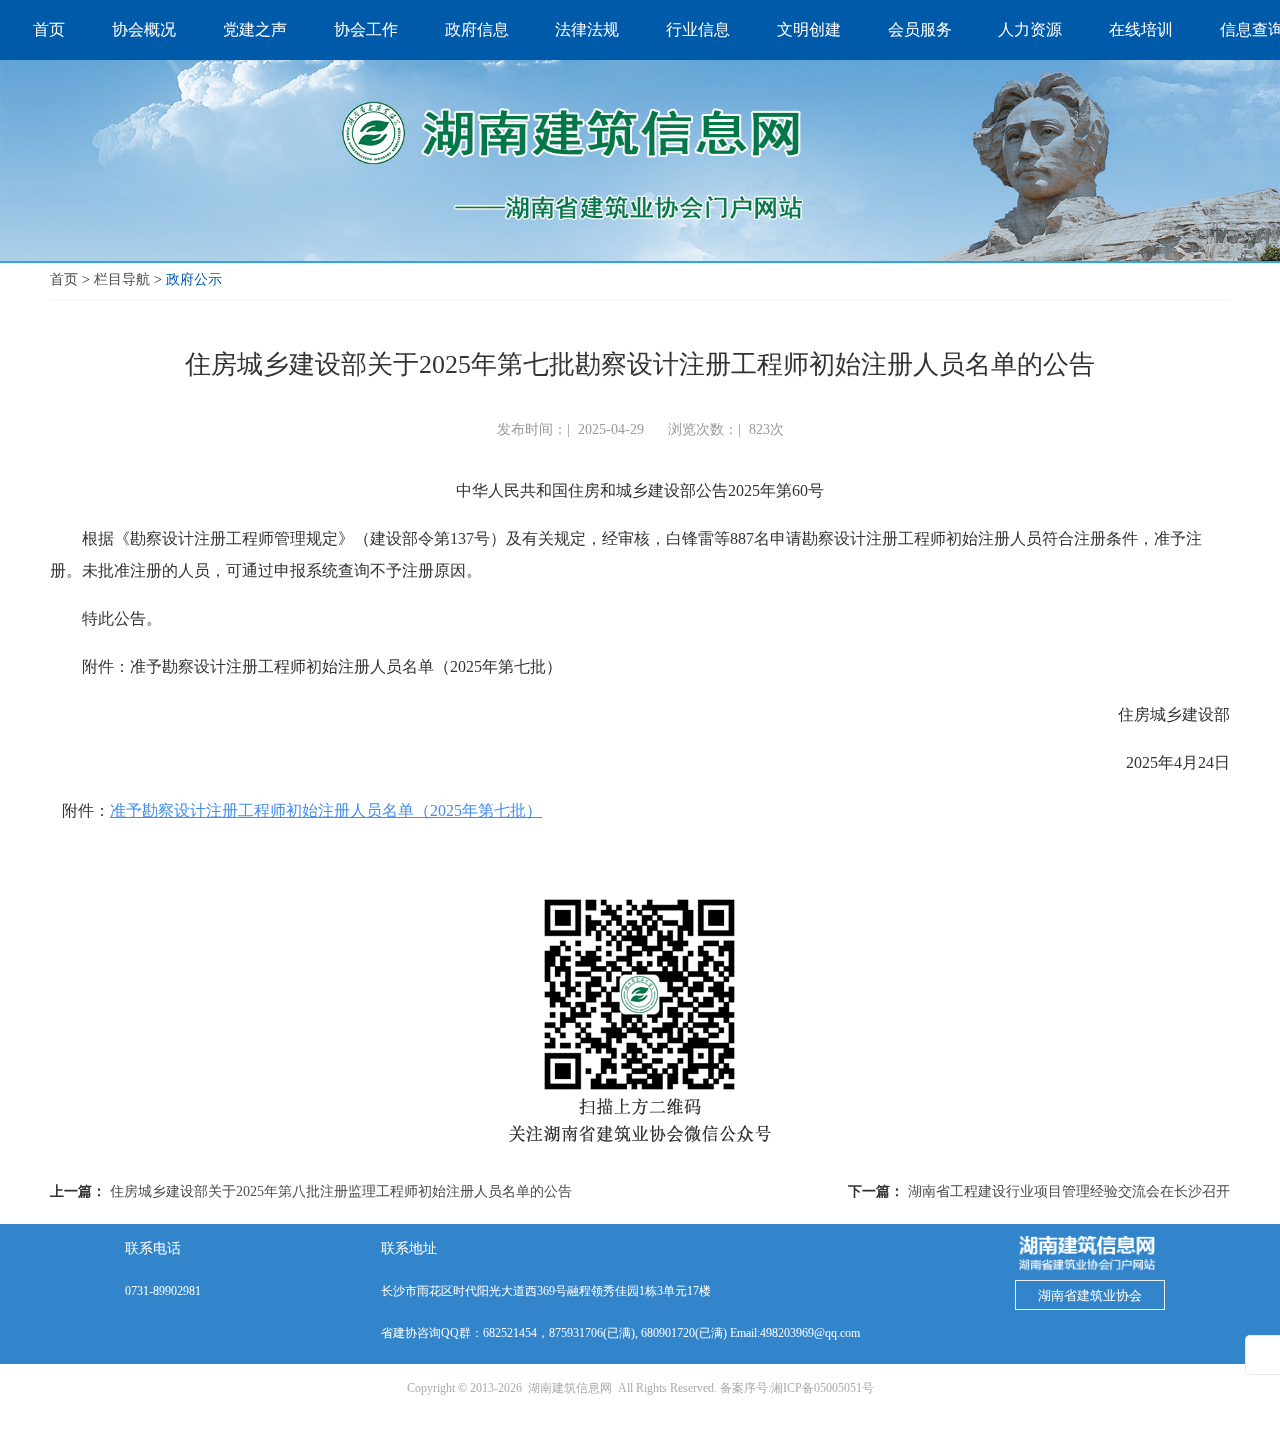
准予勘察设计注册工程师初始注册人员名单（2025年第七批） (326, 810)
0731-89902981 (163, 1291)
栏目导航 (122, 279)
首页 (64, 279)
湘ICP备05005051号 (822, 1388)
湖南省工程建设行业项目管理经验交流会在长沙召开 (1069, 1191)
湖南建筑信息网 (570, 1388)
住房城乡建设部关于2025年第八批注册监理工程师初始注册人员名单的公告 (341, 1191)
